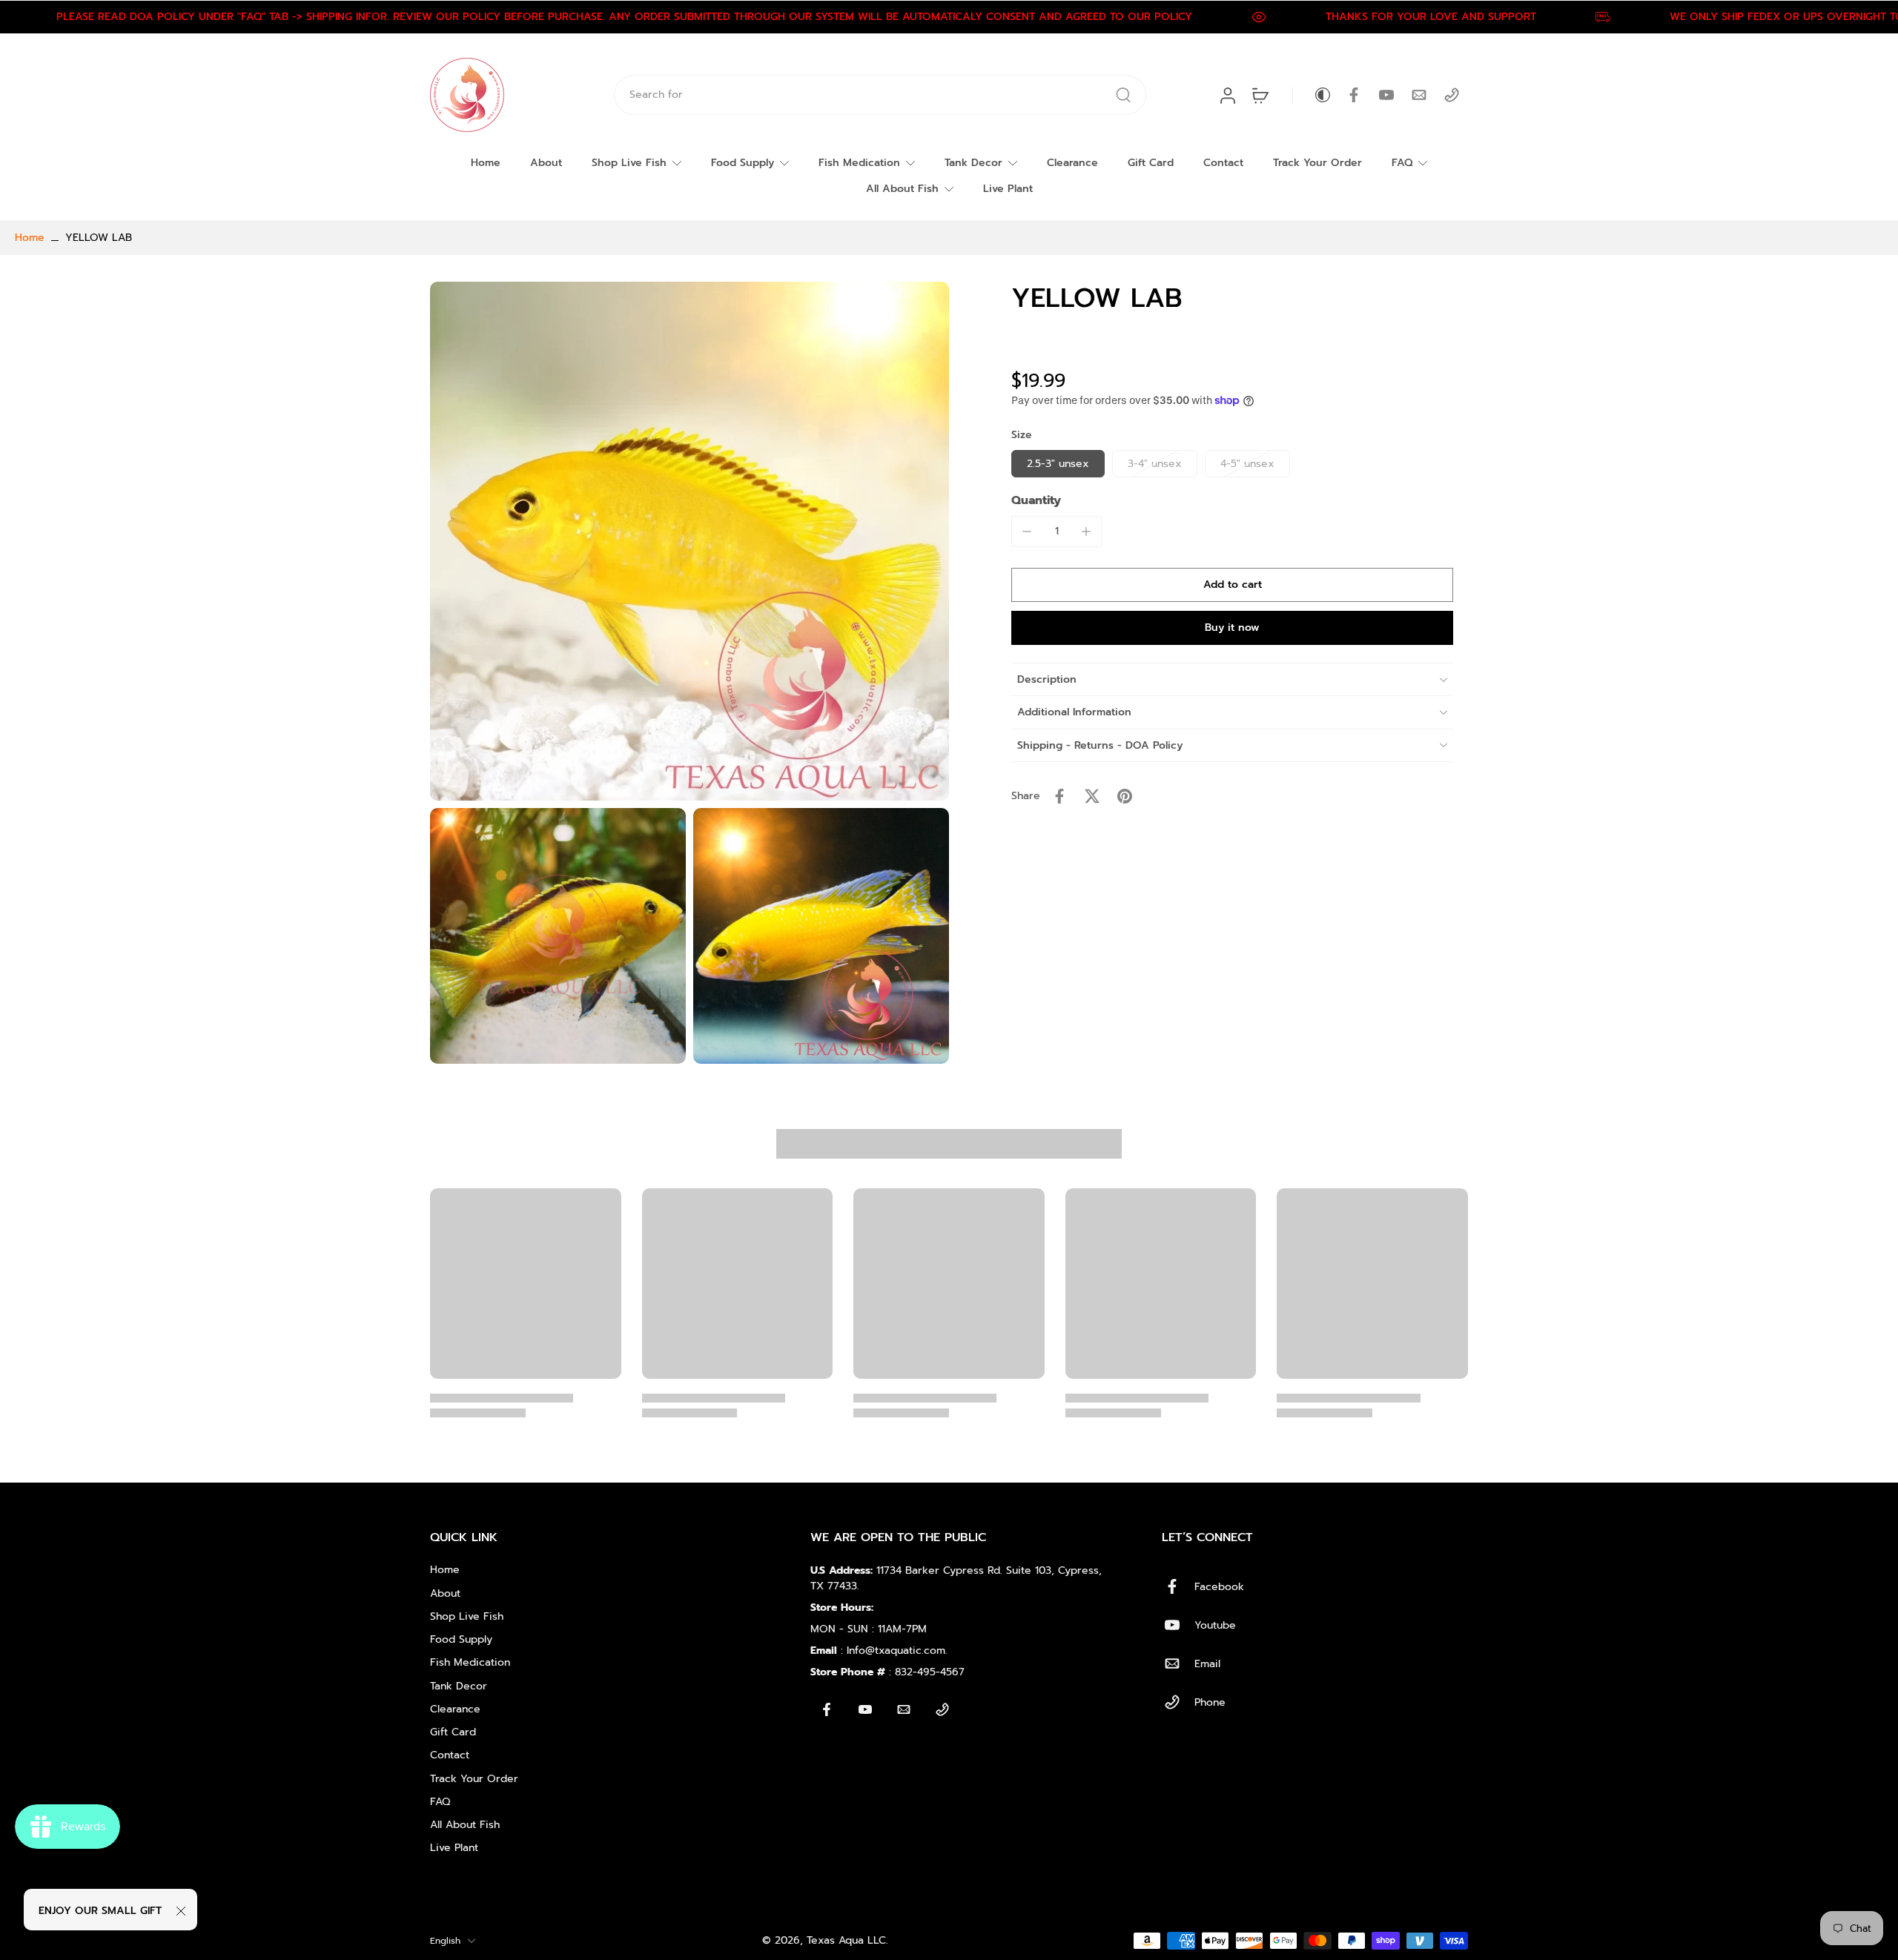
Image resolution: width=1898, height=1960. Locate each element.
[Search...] (1123, 95)
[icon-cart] (1260, 95)
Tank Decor (973, 163)
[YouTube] (1386, 95)
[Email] (1419, 95)
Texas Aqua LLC (846, 1940)
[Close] (181, 1911)
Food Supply (743, 163)
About (546, 163)
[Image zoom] (690, 541)
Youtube (1215, 1625)
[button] (1232, 585)
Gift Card (1151, 163)
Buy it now (1232, 628)
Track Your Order (1317, 163)
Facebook (1219, 1587)
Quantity (1036, 500)
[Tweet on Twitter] (1092, 796)
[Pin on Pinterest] (1125, 796)
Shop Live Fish (629, 163)
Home (486, 163)
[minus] (1027, 532)
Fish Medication (859, 163)
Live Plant (1008, 189)
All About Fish (902, 189)
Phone (1210, 1702)
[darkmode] (1312, 95)
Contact (1223, 163)
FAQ (1402, 163)
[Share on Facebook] (1059, 796)
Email (1207, 1664)
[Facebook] (1354, 95)
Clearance (1072, 163)
